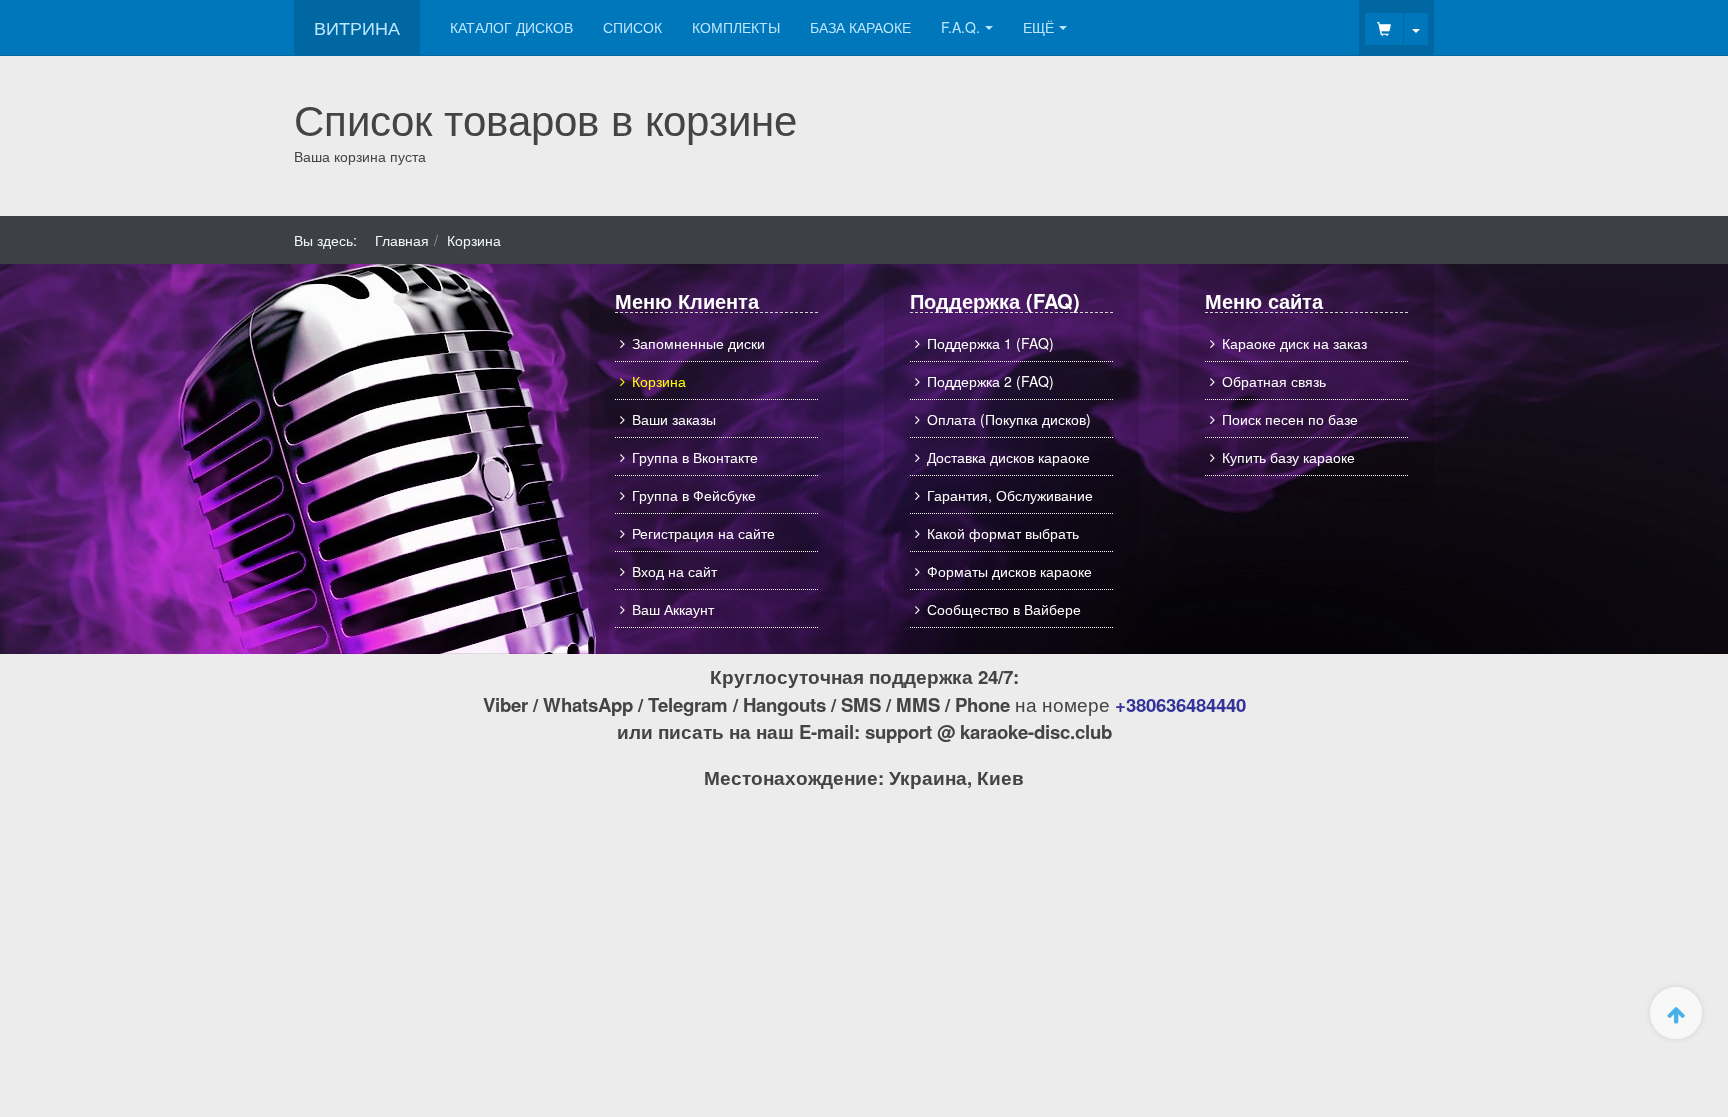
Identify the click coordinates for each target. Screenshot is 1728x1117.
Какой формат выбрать (1003, 533)
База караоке (860, 27)
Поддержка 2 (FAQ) (990, 381)
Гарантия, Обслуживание (1010, 495)
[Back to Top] (1676, 1013)
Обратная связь (1274, 381)
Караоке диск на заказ (1294, 343)
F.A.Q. (960, 27)
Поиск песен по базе (1290, 419)
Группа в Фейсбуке (694, 495)
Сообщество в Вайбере (1004, 609)
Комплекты (736, 27)
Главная (402, 240)
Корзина (659, 381)
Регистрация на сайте (703, 533)
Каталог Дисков (511, 27)
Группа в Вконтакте (695, 457)
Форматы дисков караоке (1009, 571)
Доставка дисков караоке (1008, 457)
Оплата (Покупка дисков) (1009, 419)
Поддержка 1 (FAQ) (990, 343)
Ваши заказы (674, 419)
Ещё (1038, 27)
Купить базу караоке (1288, 457)
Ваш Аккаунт (673, 609)
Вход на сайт (674, 571)
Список (632, 27)
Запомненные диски (698, 343)
